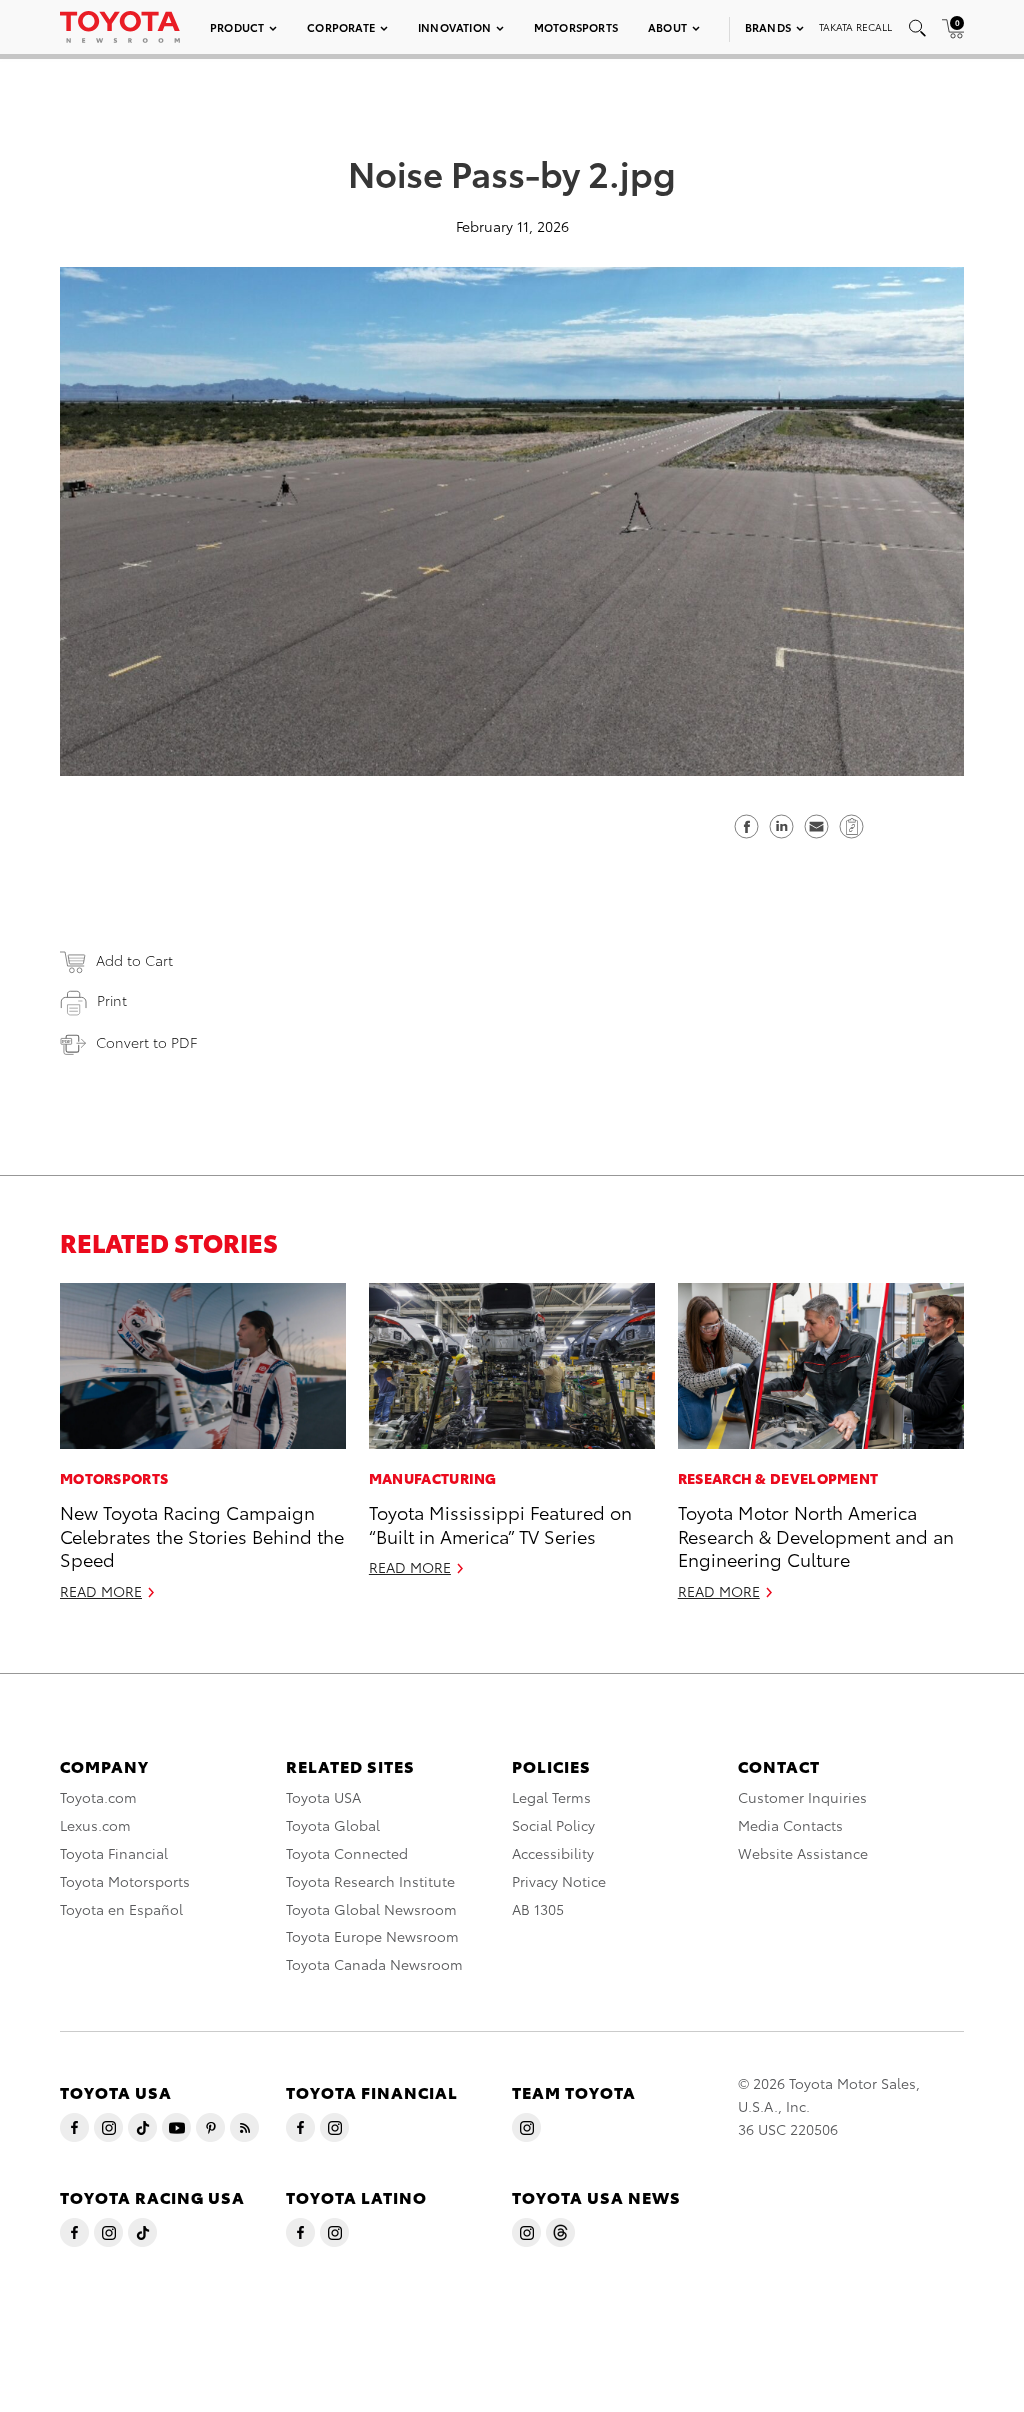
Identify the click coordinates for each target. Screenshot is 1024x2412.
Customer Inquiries (802, 1797)
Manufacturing (433, 1478)
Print (112, 1000)
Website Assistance (803, 1853)
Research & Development (778, 1478)
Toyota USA (323, 1797)
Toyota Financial (114, 1853)
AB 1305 (538, 1909)
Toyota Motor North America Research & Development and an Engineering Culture (816, 1535)
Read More (101, 1591)
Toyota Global (333, 1825)
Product (237, 27)
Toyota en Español (121, 1909)
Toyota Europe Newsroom (372, 1936)
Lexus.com (95, 1825)
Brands (768, 27)
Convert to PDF (146, 1042)
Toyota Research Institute (370, 1881)
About (667, 27)
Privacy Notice (559, 1881)
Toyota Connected (347, 1853)
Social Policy (553, 1825)
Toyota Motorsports (125, 1881)
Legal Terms (551, 1797)
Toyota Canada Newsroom (374, 1964)
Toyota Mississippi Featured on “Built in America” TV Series (500, 1523)
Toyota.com (98, 1797)
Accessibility (553, 1853)
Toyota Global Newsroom (371, 1909)
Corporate (341, 27)
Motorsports (576, 27)
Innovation (454, 27)
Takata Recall (855, 26)
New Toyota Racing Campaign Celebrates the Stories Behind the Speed (202, 1535)
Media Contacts (790, 1825)
